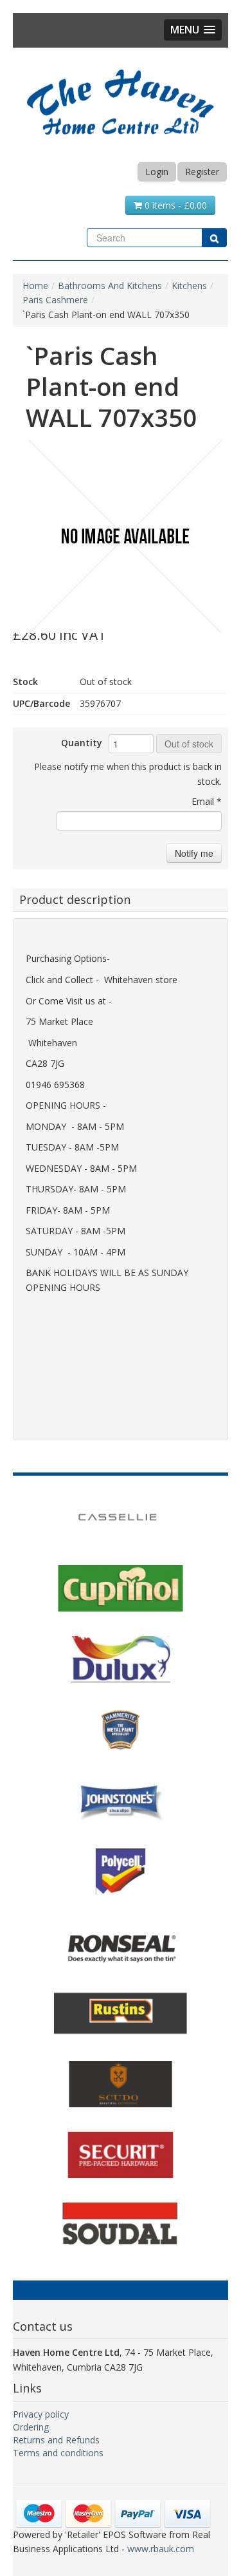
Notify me (194, 853)
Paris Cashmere (55, 300)
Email (207, 801)
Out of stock (189, 744)
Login (157, 172)
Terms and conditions (58, 2453)
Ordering (31, 2427)
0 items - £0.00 (174, 205)
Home (35, 286)
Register (202, 172)
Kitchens (189, 286)
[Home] (121, 100)
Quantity (82, 743)
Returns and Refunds (56, 2440)
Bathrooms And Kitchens (110, 286)
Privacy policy (41, 2414)
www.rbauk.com (161, 2549)
